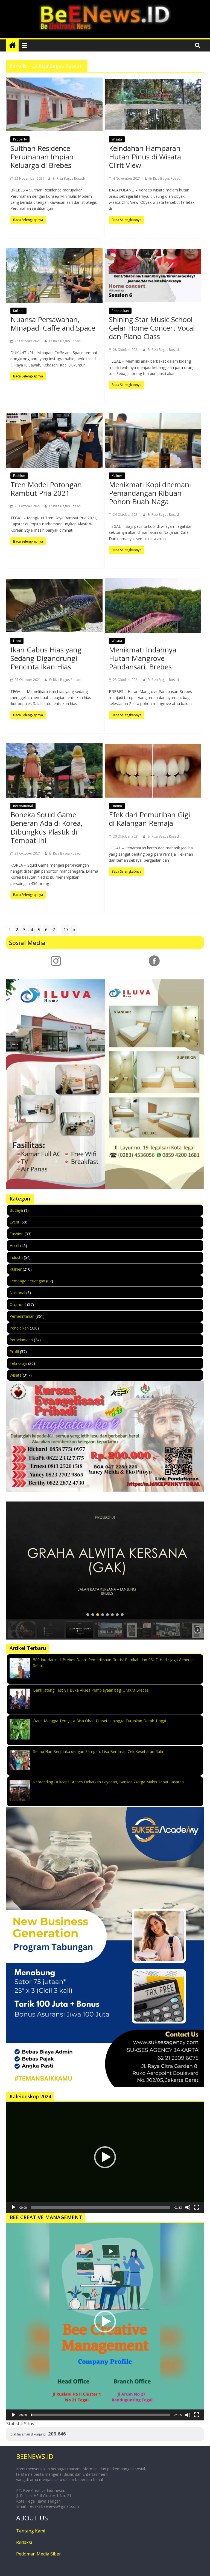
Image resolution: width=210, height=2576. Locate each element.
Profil (14, 1352)
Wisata (117, 139)
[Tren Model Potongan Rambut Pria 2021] (54, 441)
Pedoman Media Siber (39, 2554)
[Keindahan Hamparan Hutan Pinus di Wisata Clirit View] (153, 104)
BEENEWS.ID (35, 2456)
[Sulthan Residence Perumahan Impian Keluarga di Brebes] (54, 104)
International (23, 806)
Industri (16, 1257)
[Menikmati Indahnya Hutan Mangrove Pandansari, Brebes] (153, 606)
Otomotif (18, 1304)
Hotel (14, 1246)
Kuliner (18, 311)
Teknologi (18, 1363)
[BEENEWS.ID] (12, 45)
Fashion (19, 476)
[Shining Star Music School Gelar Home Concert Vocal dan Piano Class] (153, 276)
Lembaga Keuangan (27, 1281)
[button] (105, 1561)
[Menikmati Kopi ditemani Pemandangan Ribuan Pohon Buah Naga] (153, 441)
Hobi (17, 641)
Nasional (17, 1293)
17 (66, 930)
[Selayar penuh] (197, 2207)
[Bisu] (188, 2207)
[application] (105, 2157)
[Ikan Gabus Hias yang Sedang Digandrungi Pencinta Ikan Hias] (54, 606)
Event (14, 1222)
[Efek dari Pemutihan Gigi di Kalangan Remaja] (153, 771)
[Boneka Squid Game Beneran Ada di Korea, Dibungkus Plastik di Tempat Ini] (54, 771)
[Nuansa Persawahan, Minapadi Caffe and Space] (54, 275)
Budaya (16, 1210)
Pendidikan (120, 311)
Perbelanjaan (21, 1340)
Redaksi (24, 2542)
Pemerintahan (22, 1316)
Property (20, 139)
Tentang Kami (31, 2531)
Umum (117, 806)
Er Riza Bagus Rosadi (69, 178)
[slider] (101, 2207)
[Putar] (13, 2207)
